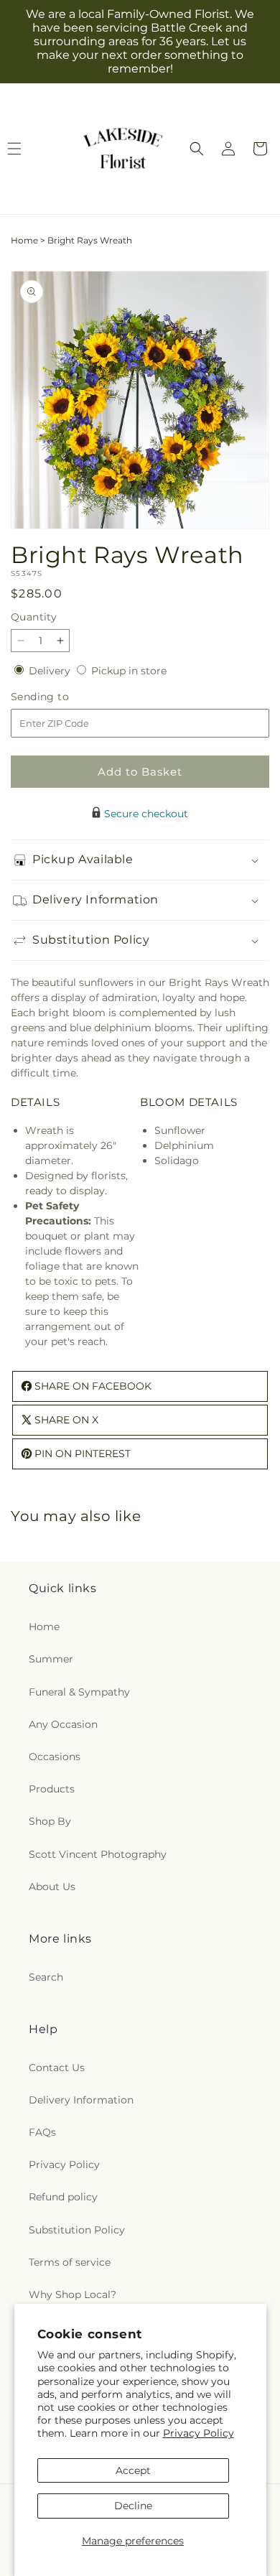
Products (52, 1789)
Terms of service (70, 2262)
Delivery (51, 671)
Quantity (34, 617)
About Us (52, 1887)
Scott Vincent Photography (98, 1854)
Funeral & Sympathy (79, 1692)
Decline (133, 2506)
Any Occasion (63, 1724)
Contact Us (57, 2068)
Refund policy (63, 2197)
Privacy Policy (199, 2433)
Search (46, 1977)
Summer (51, 1659)
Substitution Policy (77, 2230)
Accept (133, 2470)
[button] (197, 149)
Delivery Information (81, 2100)
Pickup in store (129, 671)
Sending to (61, 697)
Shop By (50, 1821)
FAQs (42, 2132)
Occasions (55, 1757)
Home (24, 240)
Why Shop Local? (73, 2294)
